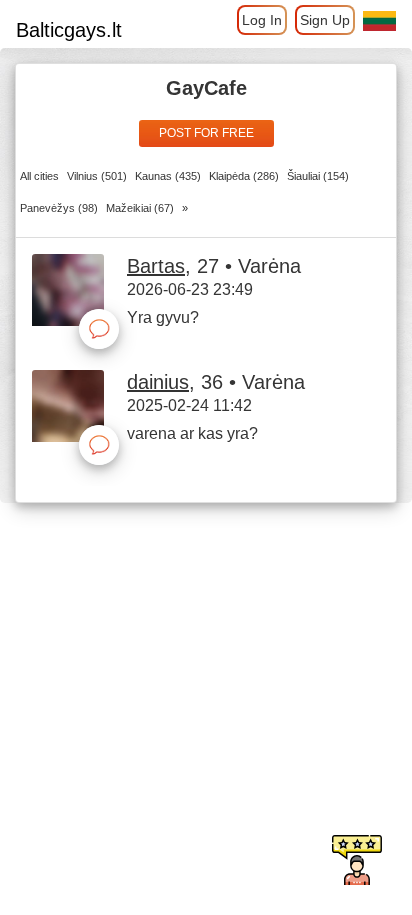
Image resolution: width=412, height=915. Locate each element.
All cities (39, 176)
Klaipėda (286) (244, 176)
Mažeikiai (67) (140, 208)
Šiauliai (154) (318, 176)
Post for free (206, 133)
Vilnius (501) (97, 176)
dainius (158, 382)
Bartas (156, 266)
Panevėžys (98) (59, 208)
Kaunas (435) (168, 176)
